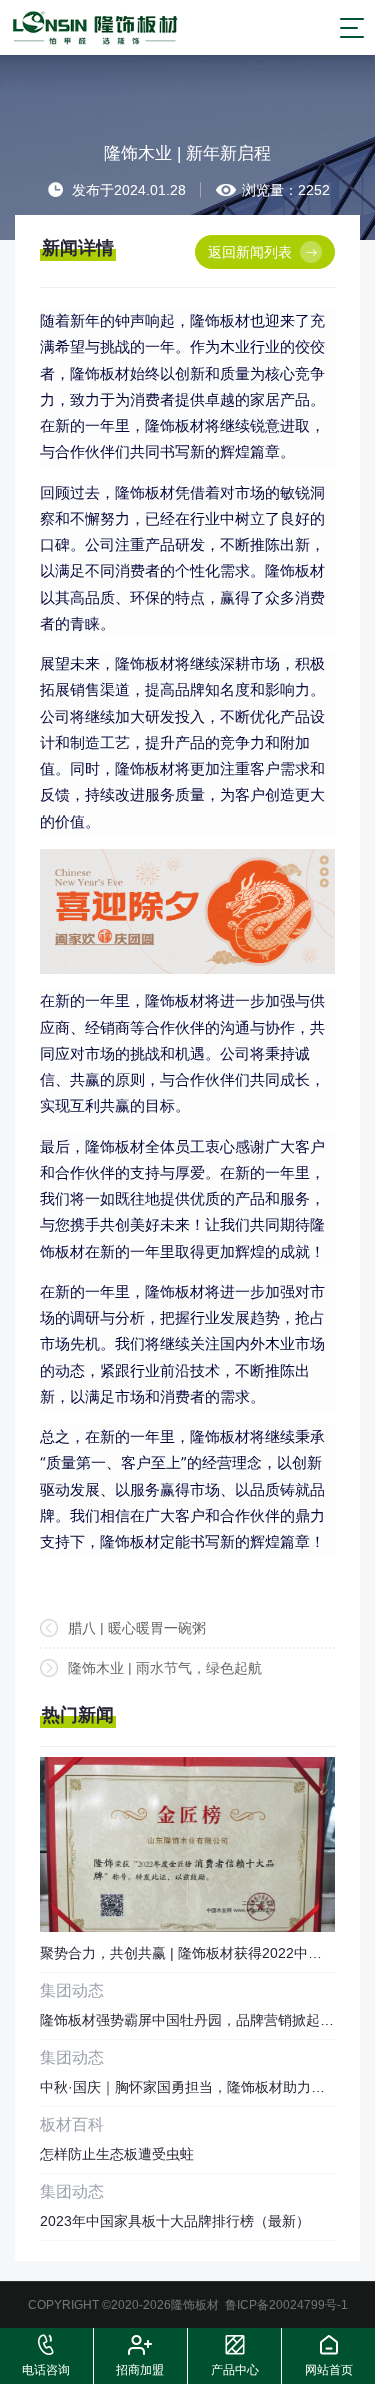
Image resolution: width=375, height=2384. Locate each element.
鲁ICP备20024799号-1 (286, 2305)
